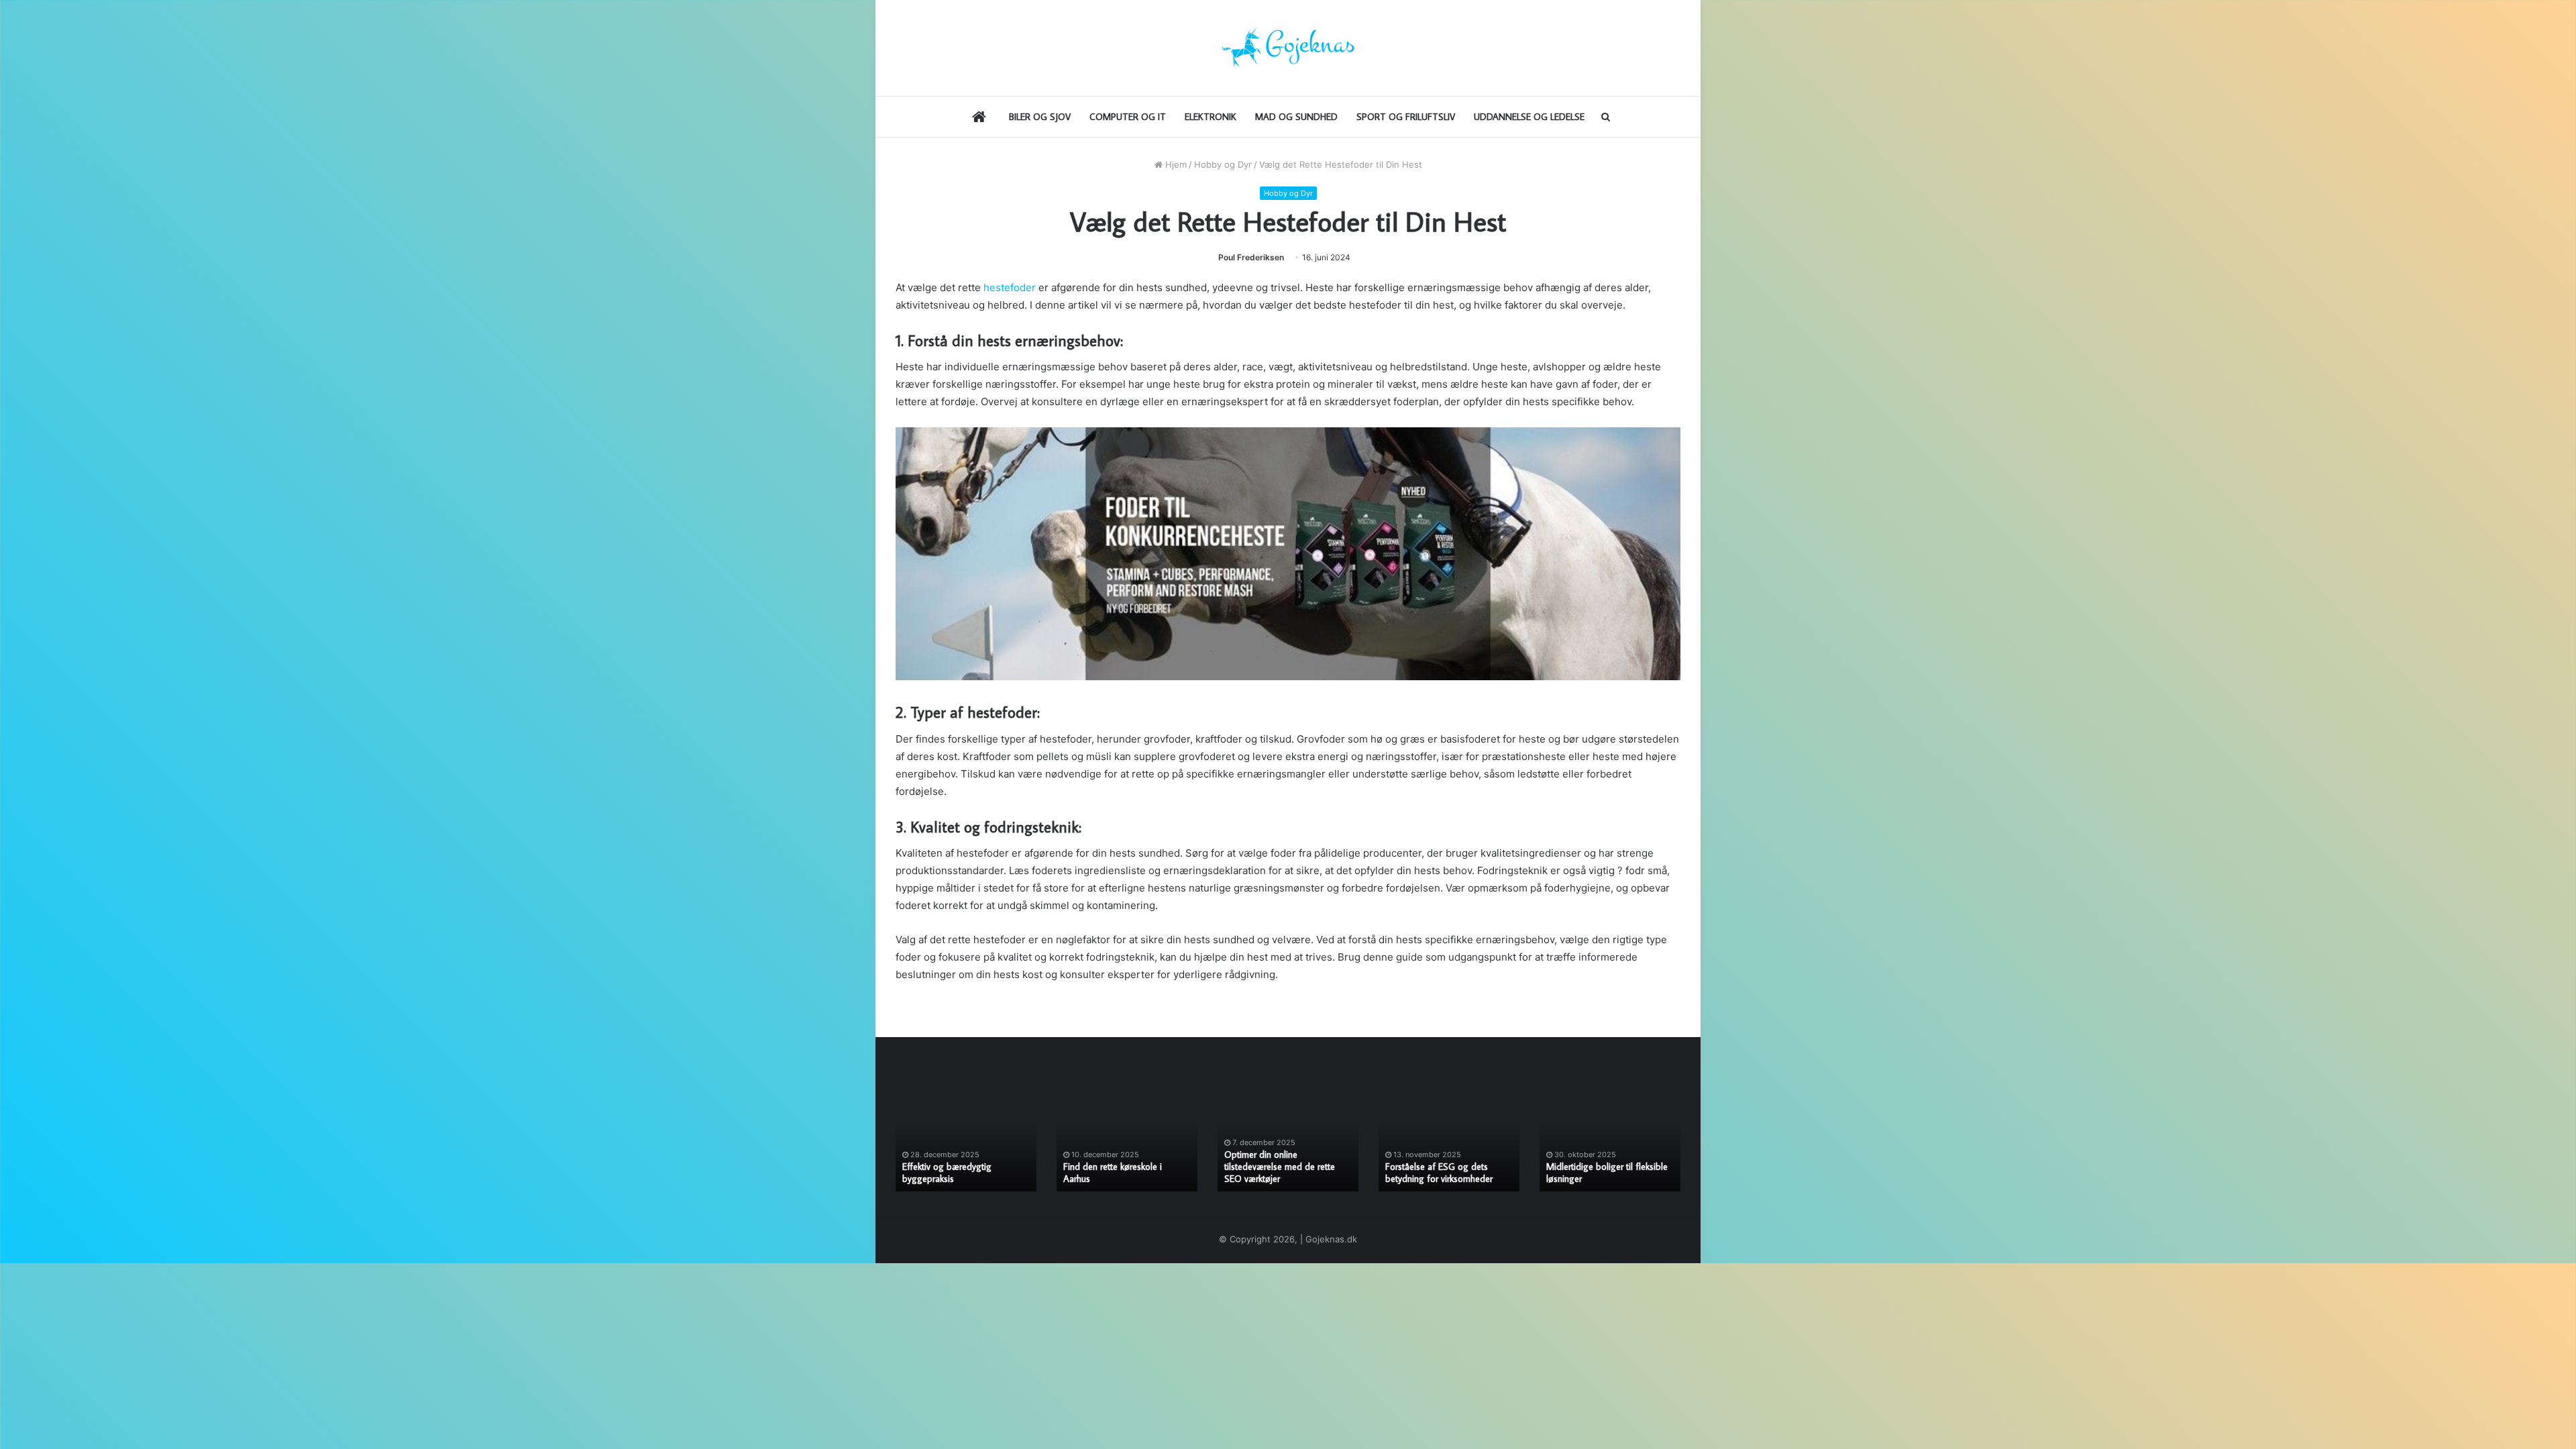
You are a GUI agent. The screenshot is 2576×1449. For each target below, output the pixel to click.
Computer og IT (1128, 117)
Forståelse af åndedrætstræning (1125, 1179)
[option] (966, 1139)
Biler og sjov (1040, 117)
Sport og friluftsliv (1406, 117)
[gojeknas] (1288, 48)
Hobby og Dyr (1223, 164)
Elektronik (1211, 117)
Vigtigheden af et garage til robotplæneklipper (1278, 1173)
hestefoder (1010, 287)
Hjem (1175, 164)
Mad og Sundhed (1296, 117)
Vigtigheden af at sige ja (1433, 1179)
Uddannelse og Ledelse (1529, 117)
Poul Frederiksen (1251, 257)
